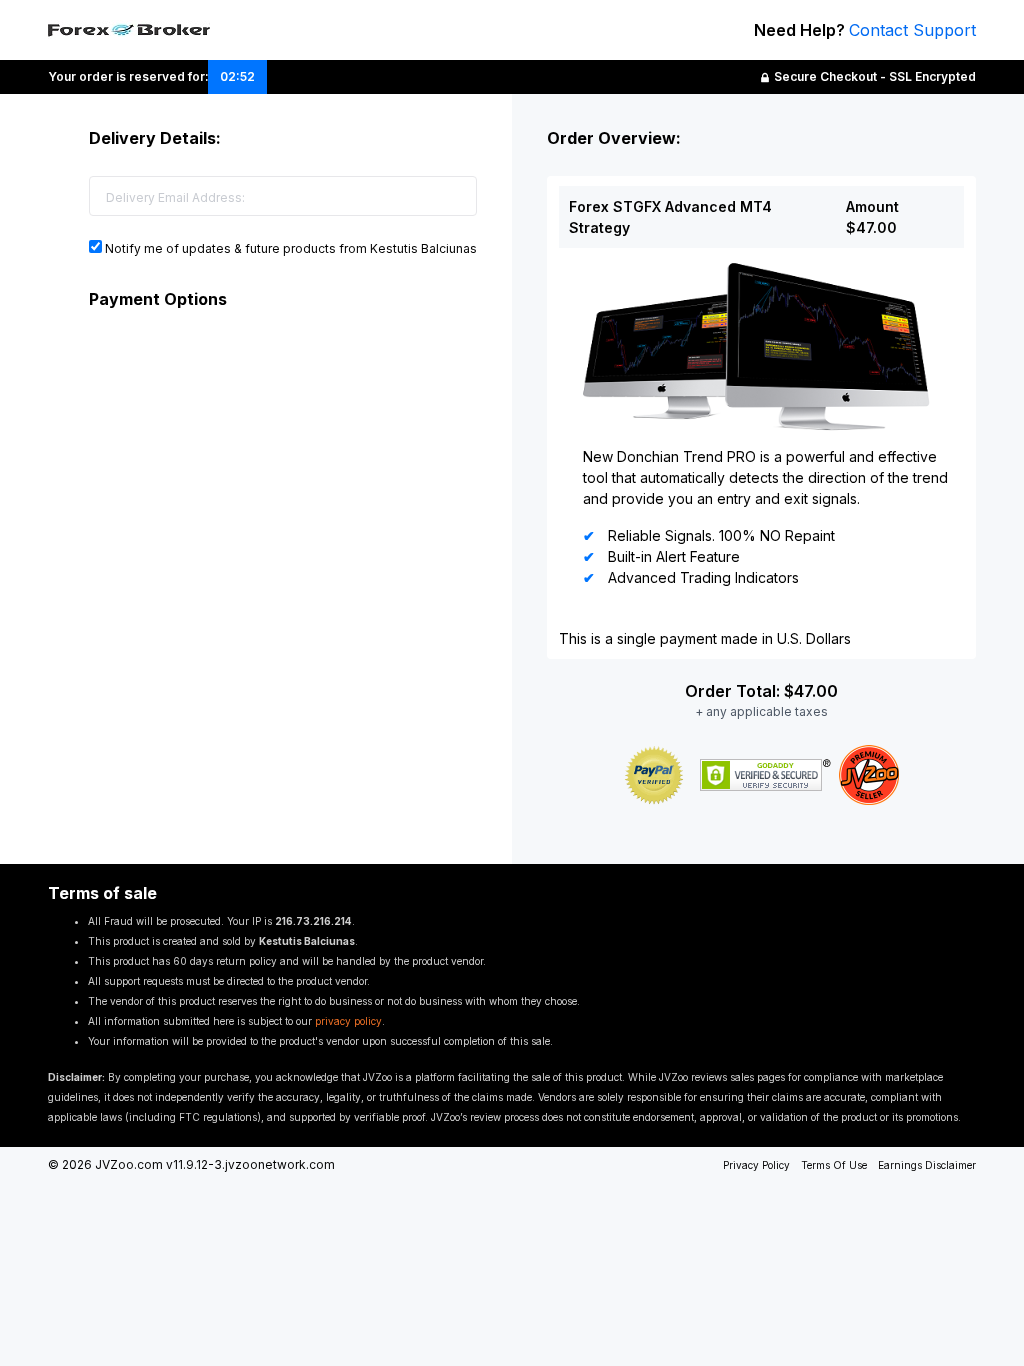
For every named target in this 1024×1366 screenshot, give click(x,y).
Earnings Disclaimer (927, 1165)
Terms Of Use (834, 1165)
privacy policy (348, 1021)
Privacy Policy (756, 1165)
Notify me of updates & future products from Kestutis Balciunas (289, 248)
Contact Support (912, 30)
